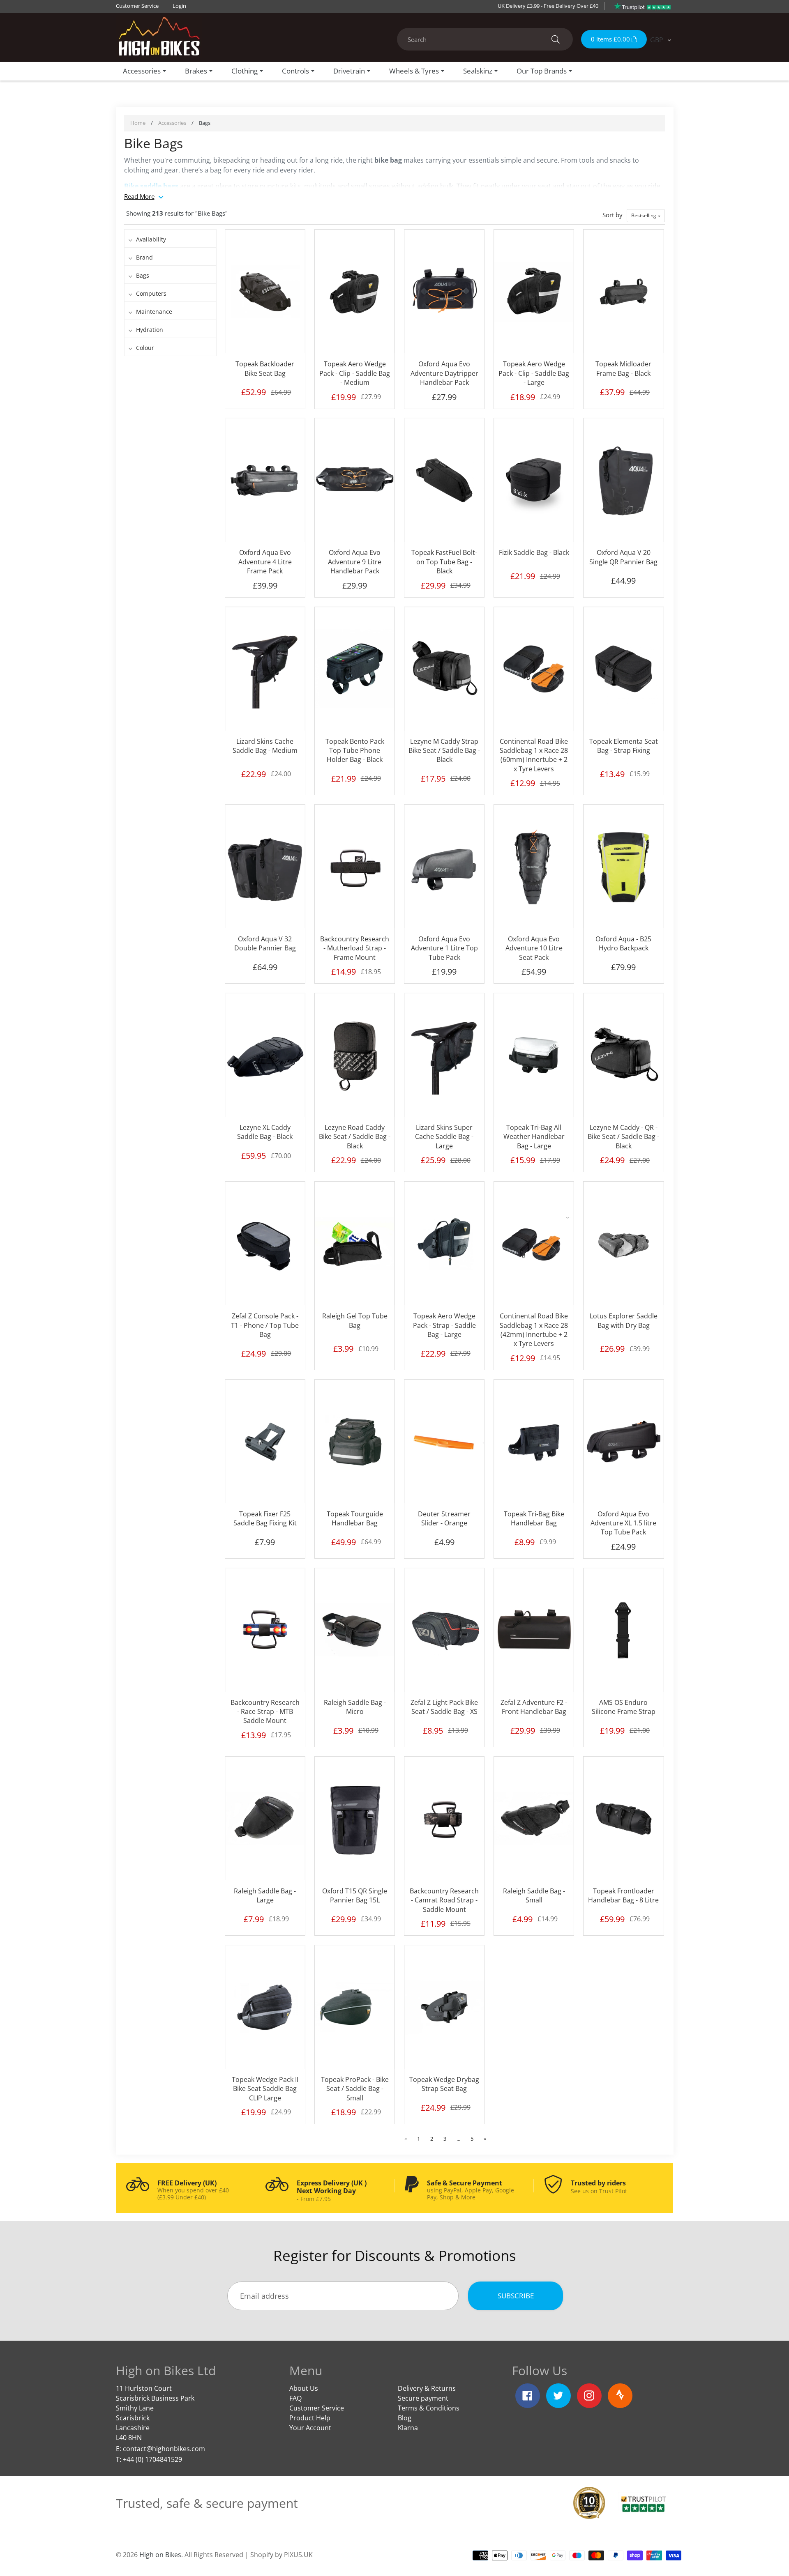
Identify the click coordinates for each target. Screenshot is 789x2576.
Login (179, 6)
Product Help (310, 2418)
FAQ (295, 2398)
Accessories (172, 123)
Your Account (310, 2428)
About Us (304, 2388)
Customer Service (137, 6)
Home (138, 123)
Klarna (408, 2428)
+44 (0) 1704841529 (152, 2459)
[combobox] (485, 39)
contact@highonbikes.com (164, 2449)
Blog (405, 2418)
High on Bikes (160, 2555)
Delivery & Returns (427, 2388)
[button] (646, 216)
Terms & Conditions (429, 2408)
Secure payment (423, 2398)
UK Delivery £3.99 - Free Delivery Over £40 (548, 6)
